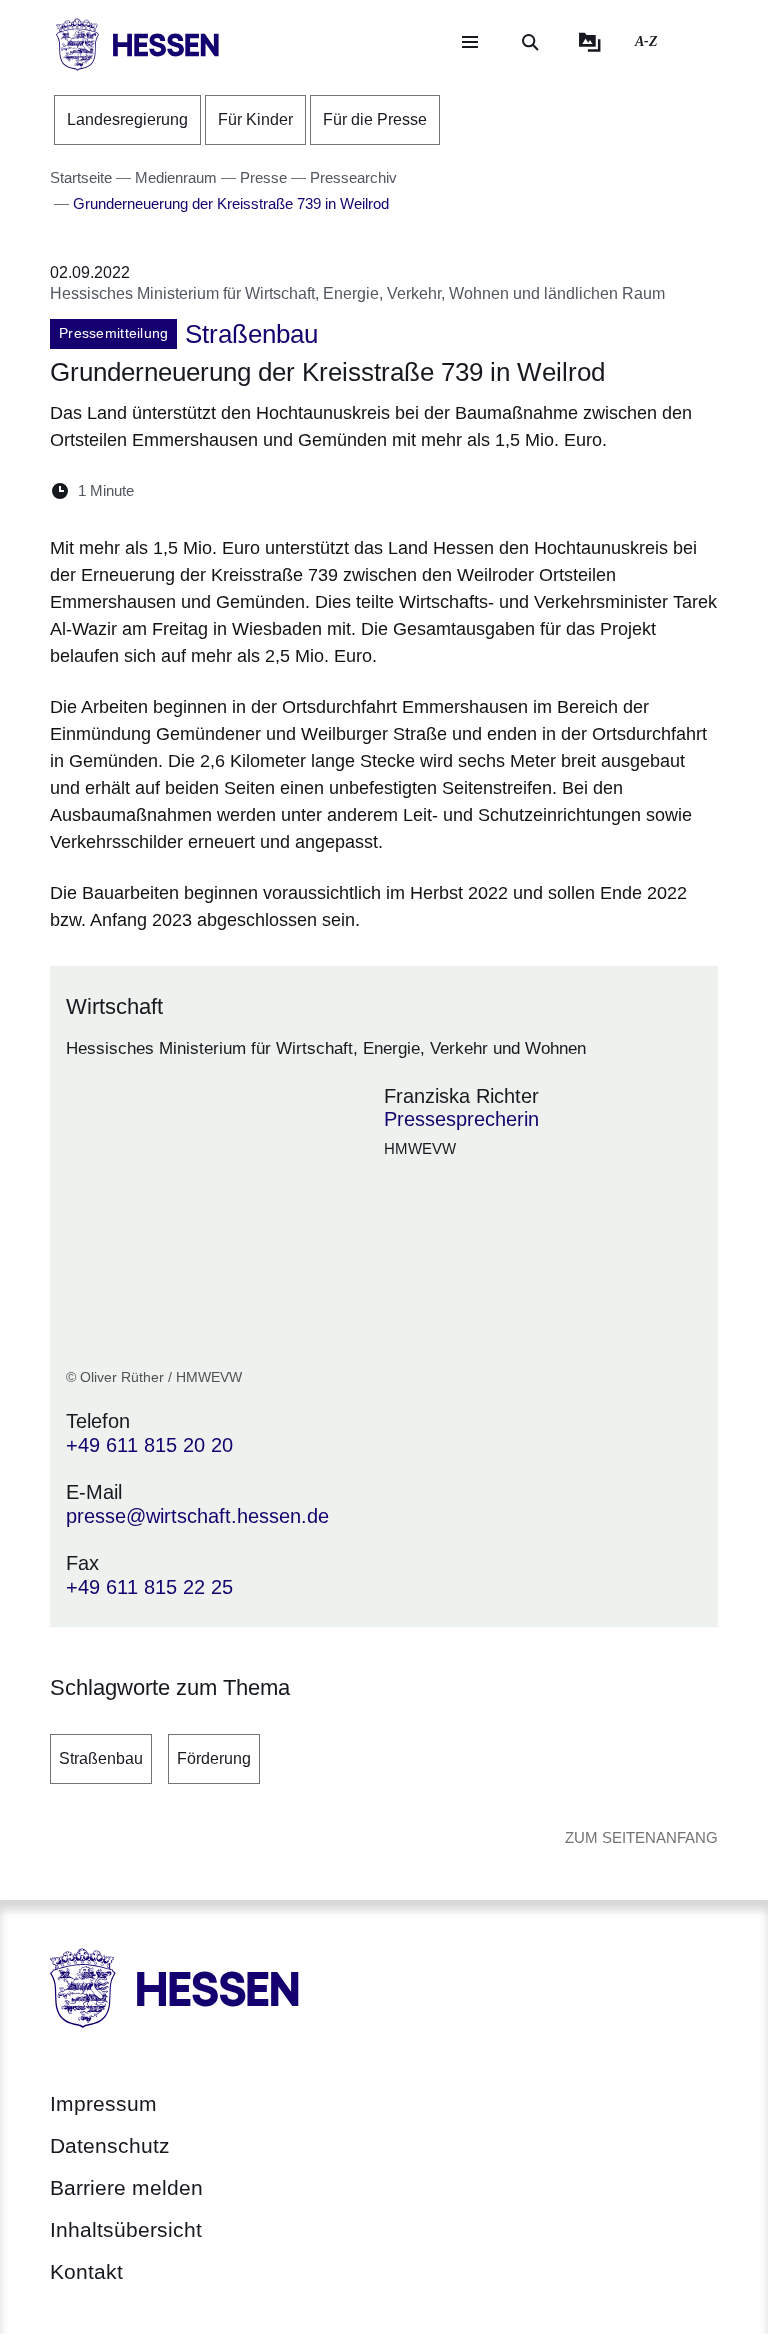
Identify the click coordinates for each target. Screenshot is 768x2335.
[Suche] (530, 42)
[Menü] (470, 42)
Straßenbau (101, 1758)
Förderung (214, 1758)
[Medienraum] (590, 42)
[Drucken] (321, 490)
